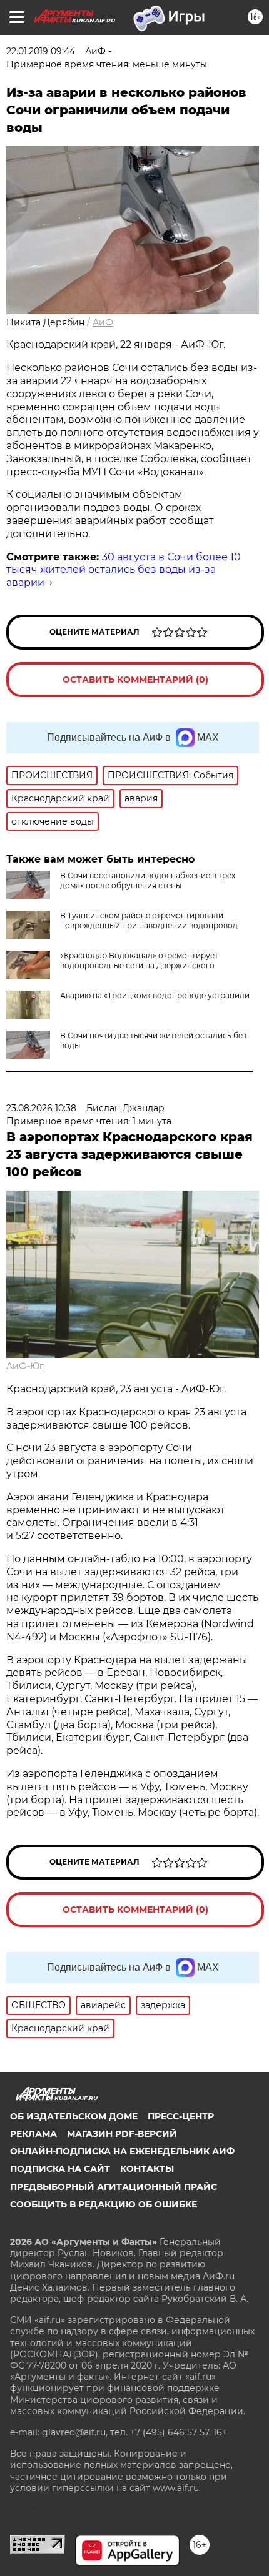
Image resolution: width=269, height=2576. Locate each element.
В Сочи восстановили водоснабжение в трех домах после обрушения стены (148, 880)
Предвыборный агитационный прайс (114, 2187)
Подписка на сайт (60, 2169)
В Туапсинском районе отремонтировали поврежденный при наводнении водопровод (149, 920)
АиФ (103, 322)
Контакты (147, 2169)
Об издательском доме (74, 2116)
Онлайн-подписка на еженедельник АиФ (122, 2151)
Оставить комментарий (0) (135, 680)
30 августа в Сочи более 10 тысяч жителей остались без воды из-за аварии (124, 570)
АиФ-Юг (25, 1366)
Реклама (33, 2134)
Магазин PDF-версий (122, 2134)
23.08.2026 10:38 (41, 1108)
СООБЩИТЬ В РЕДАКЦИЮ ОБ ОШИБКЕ (104, 2204)
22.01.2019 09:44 (41, 51)
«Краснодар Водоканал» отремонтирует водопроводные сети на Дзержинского (139, 960)
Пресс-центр (181, 2116)
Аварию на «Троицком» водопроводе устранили (155, 995)
